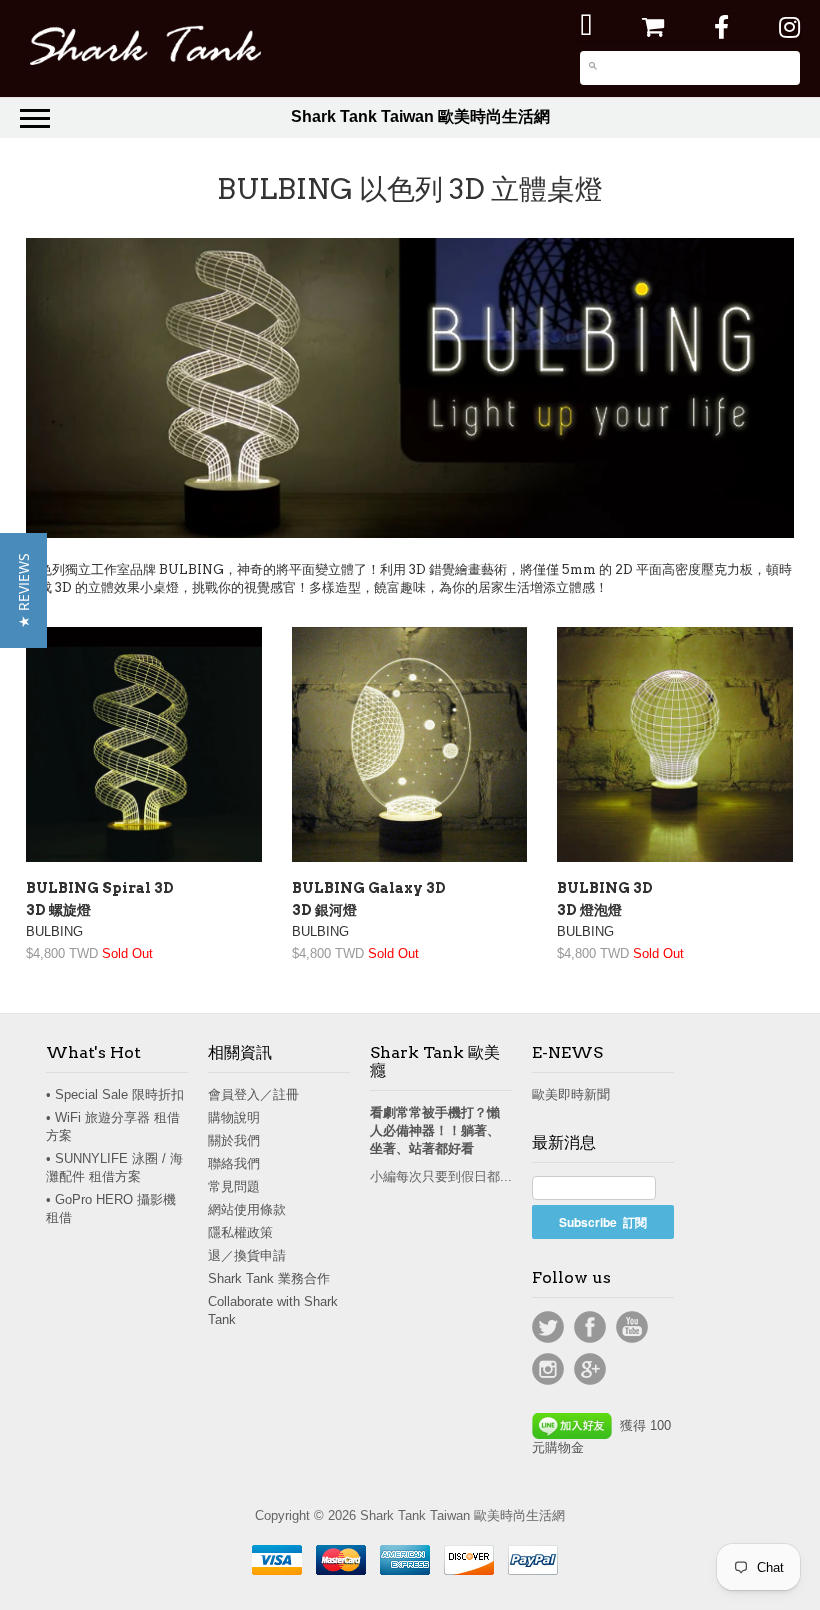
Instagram (548, 1369)
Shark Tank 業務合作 (269, 1278)
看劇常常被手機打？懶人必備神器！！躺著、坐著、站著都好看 (435, 1130)
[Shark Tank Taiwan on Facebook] (721, 27)
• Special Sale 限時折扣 (115, 1094)
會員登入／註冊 (253, 1094)
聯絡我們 (234, 1163)
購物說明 (234, 1117)
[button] (23, 590)
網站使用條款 (247, 1209)
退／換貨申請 (247, 1255)
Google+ (590, 1369)
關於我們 (234, 1140)
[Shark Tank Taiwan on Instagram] (789, 27)
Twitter (548, 1327)
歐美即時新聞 (571, 1094)
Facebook (590, 1327)
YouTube (632, 1327)
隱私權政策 (240, 1232)
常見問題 (234, 1186)
